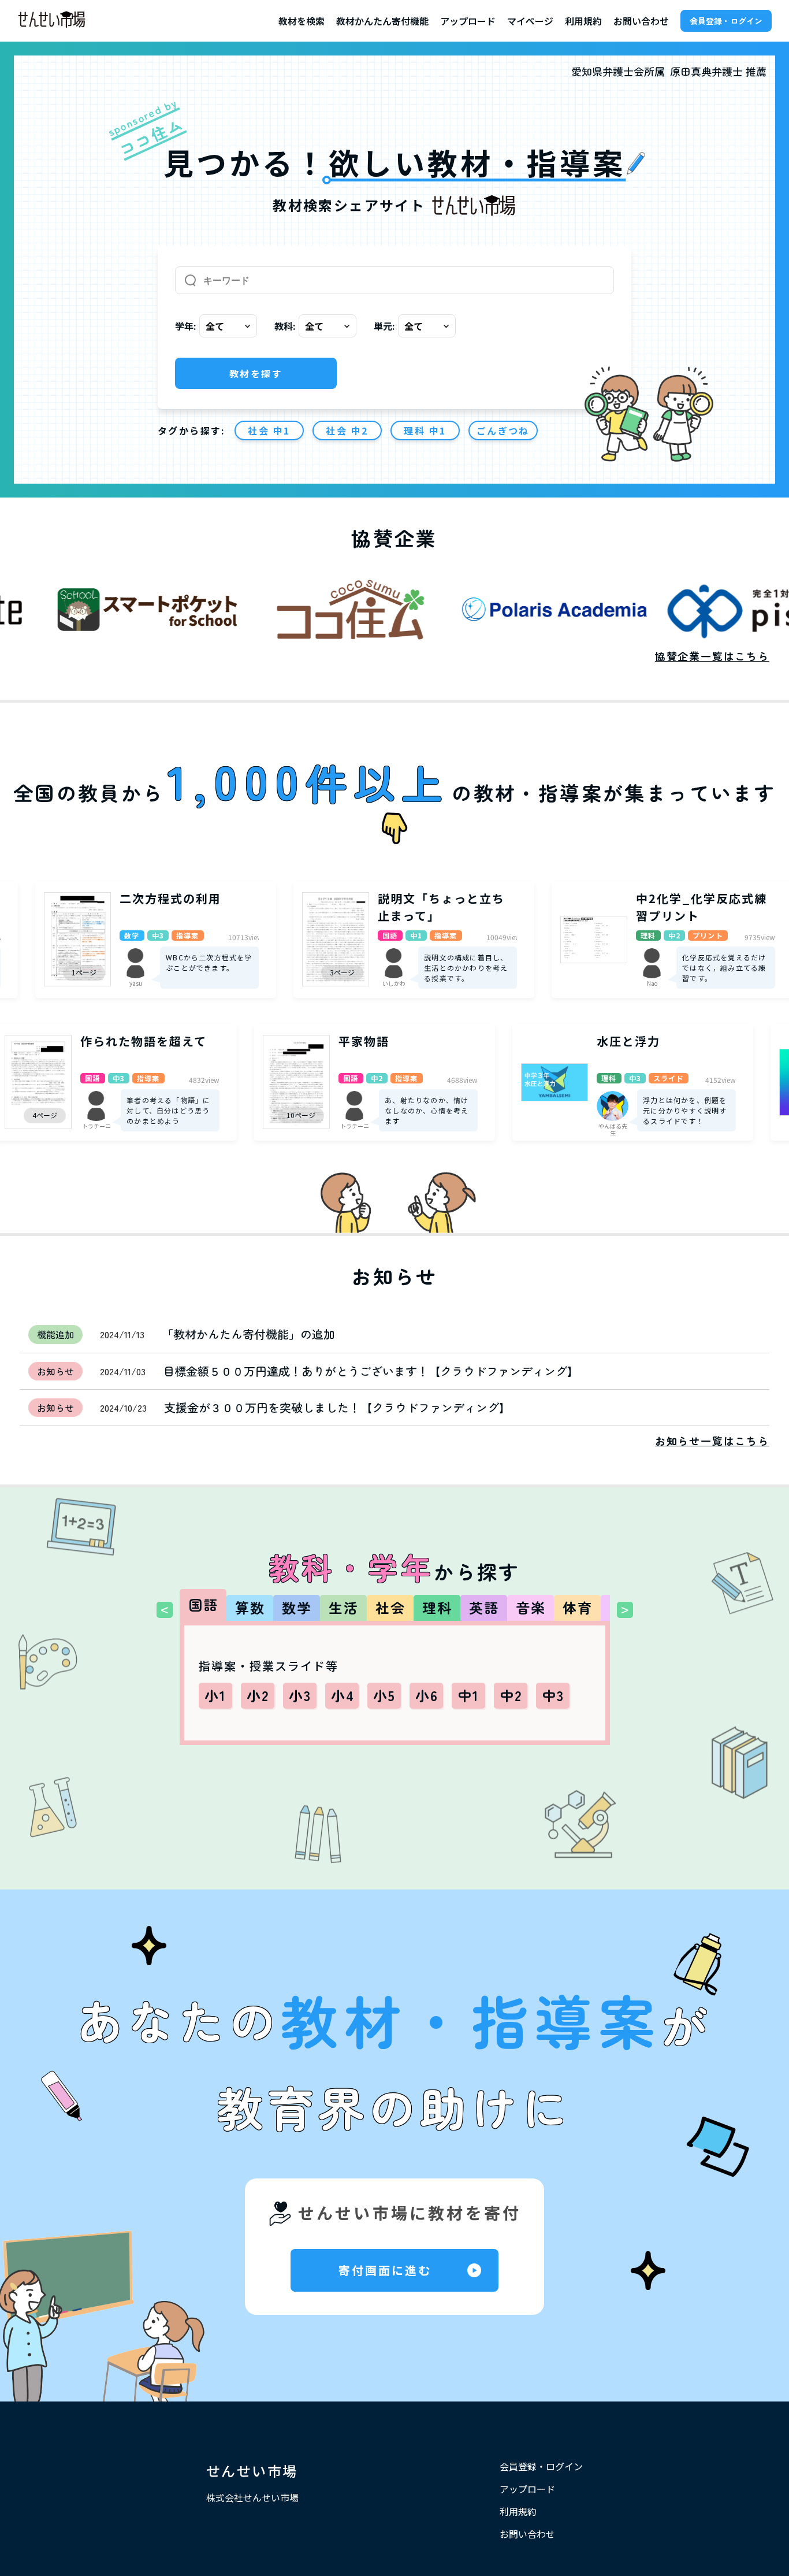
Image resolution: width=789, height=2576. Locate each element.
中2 (511, 1695)
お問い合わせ (641, 21)
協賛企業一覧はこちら (712, 656)
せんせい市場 (252, 2471)
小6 (427, 1695)
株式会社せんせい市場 (252, 2497)
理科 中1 (425, 430)
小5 (385, 1695)
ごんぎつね (503, 430)
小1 (216, 1695)
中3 (553, 1695)
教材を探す (256, 373)
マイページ (530, 21)
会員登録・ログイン (726, 21)
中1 (469, 1695)
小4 (343, 1695)
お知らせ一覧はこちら (712, 1441)
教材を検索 (302, 21)
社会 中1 (269, 430)
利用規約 (583, 21)
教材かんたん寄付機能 (382, 21)
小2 (258, 1695)
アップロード (468, 21)
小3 (300, 1695)
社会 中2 (347, 430)
